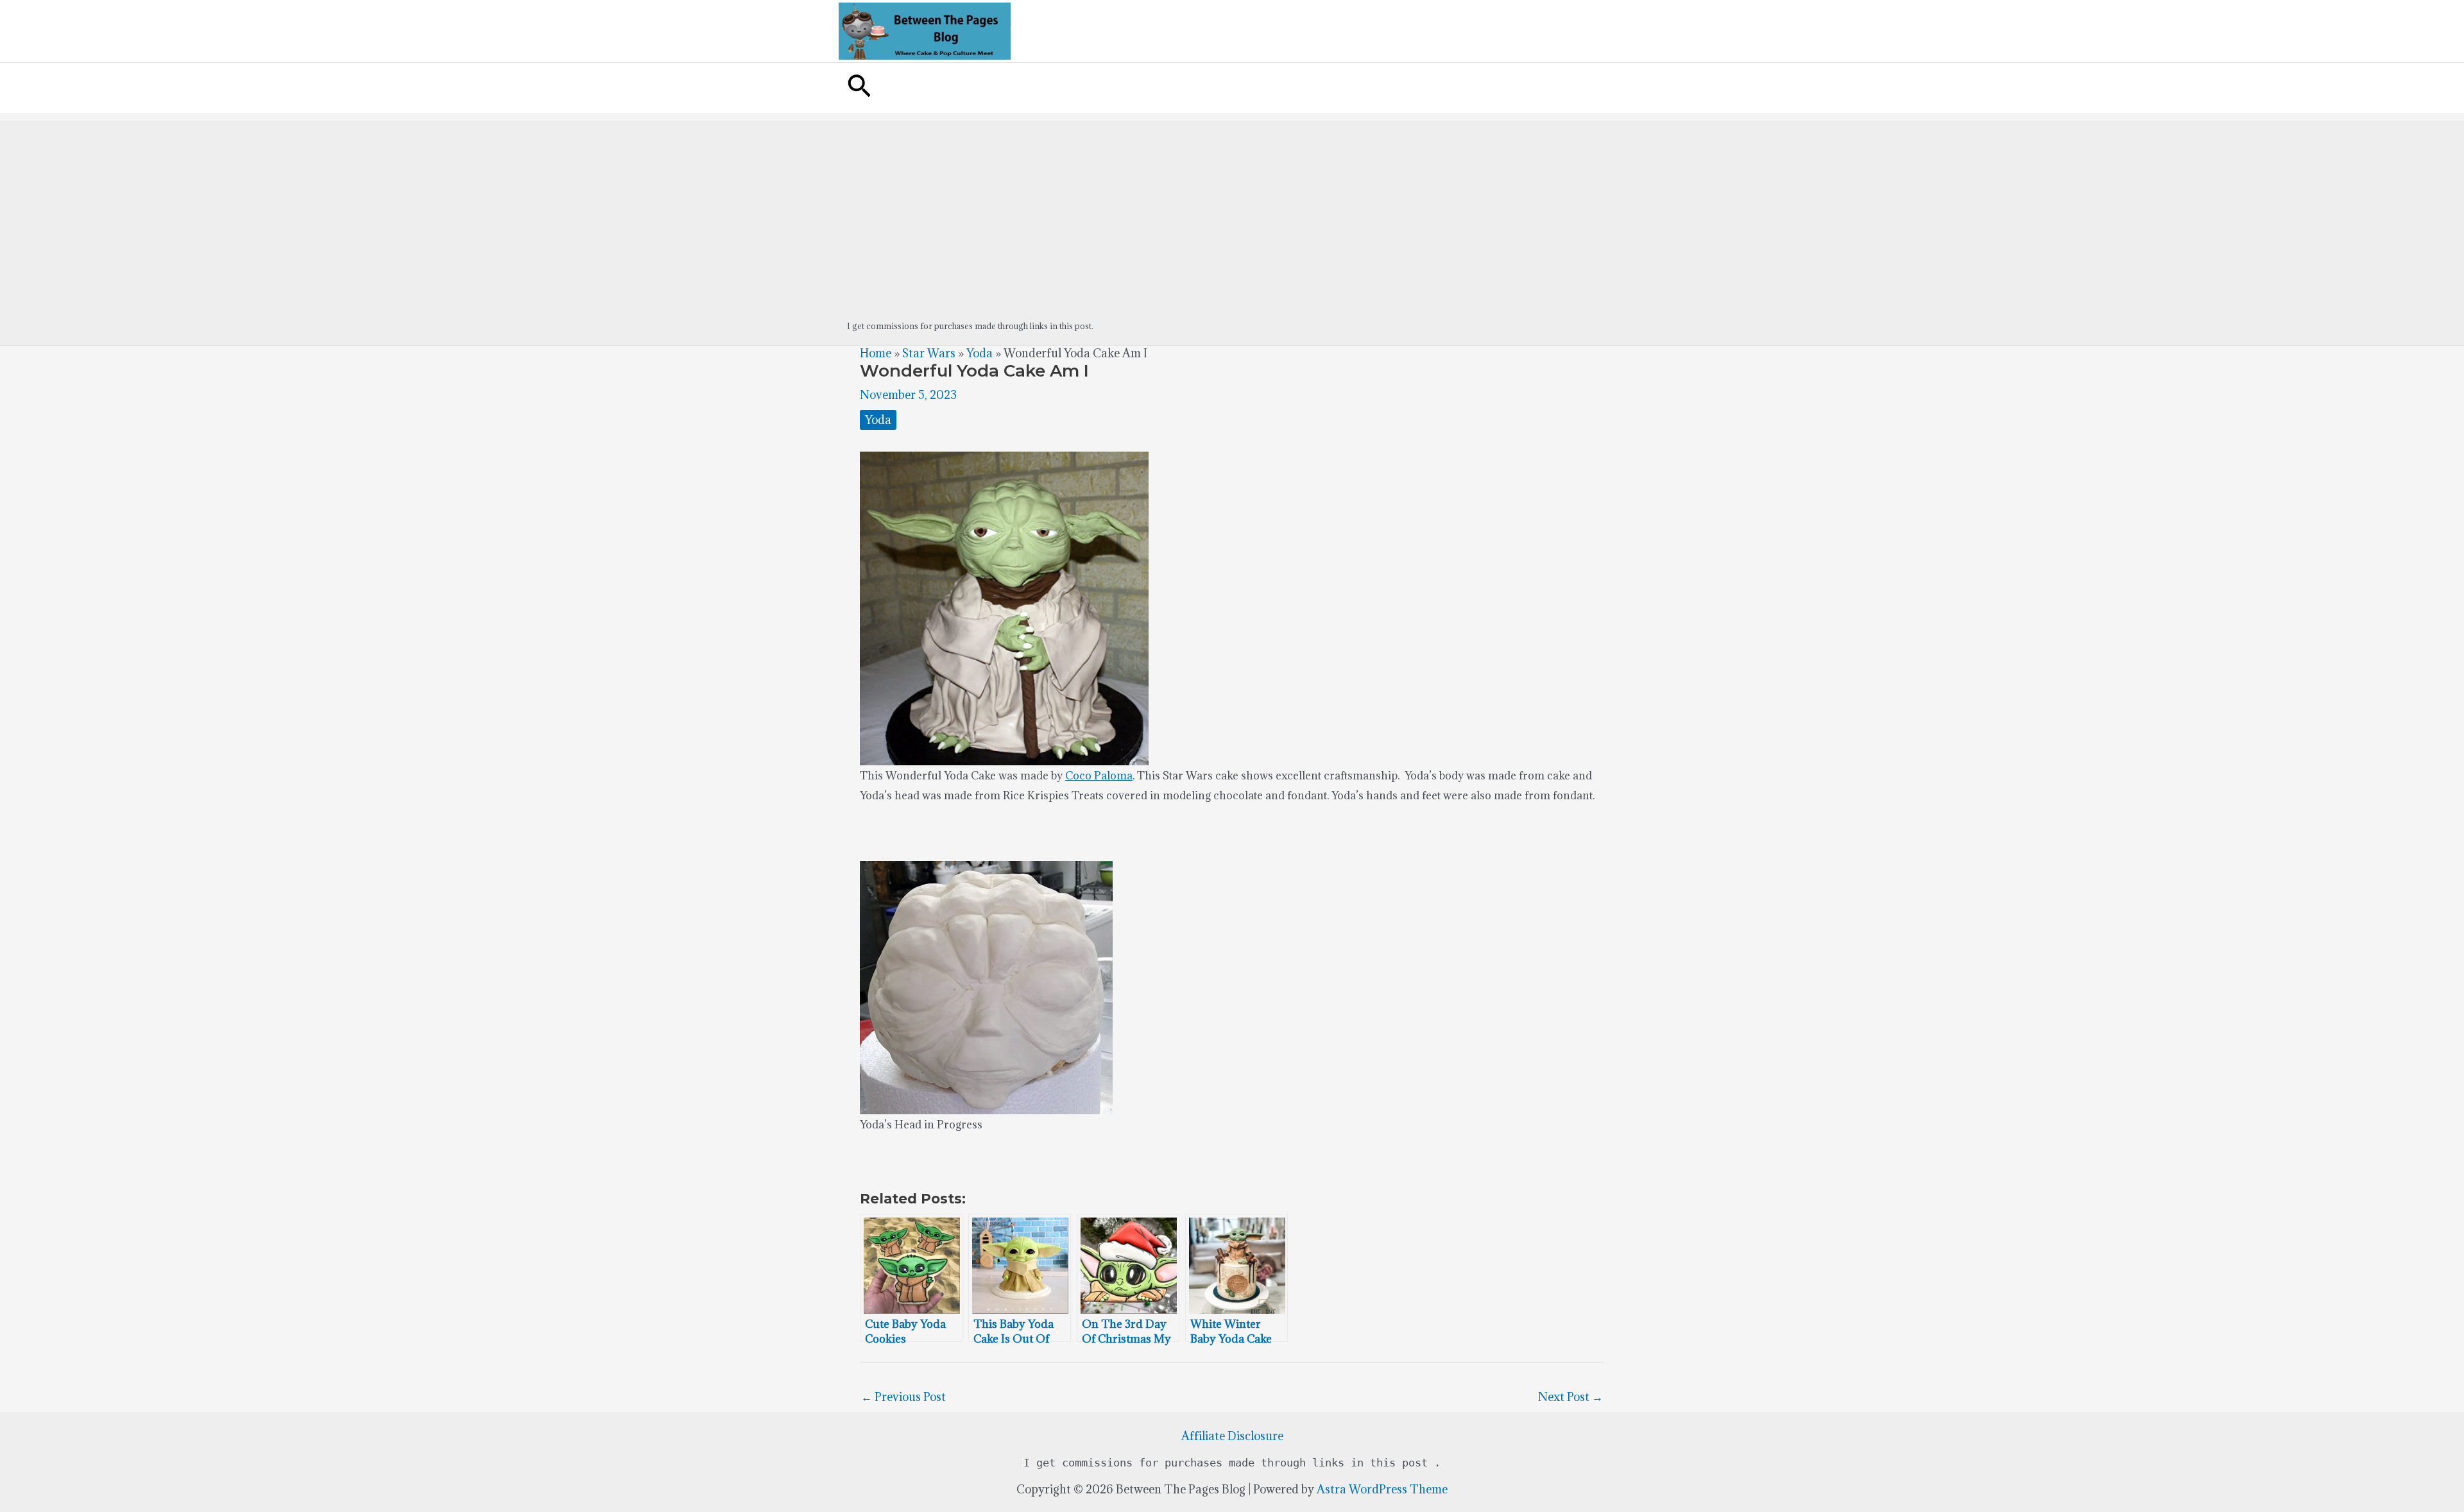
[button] (859, 88)
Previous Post (903, 1397)
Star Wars (929, 353)
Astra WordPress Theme (1382, 1489)
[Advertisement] (1232, 210)
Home (876, 353)
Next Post (1570, 1397)
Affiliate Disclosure (1232, 1436)
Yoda (980, 353)
